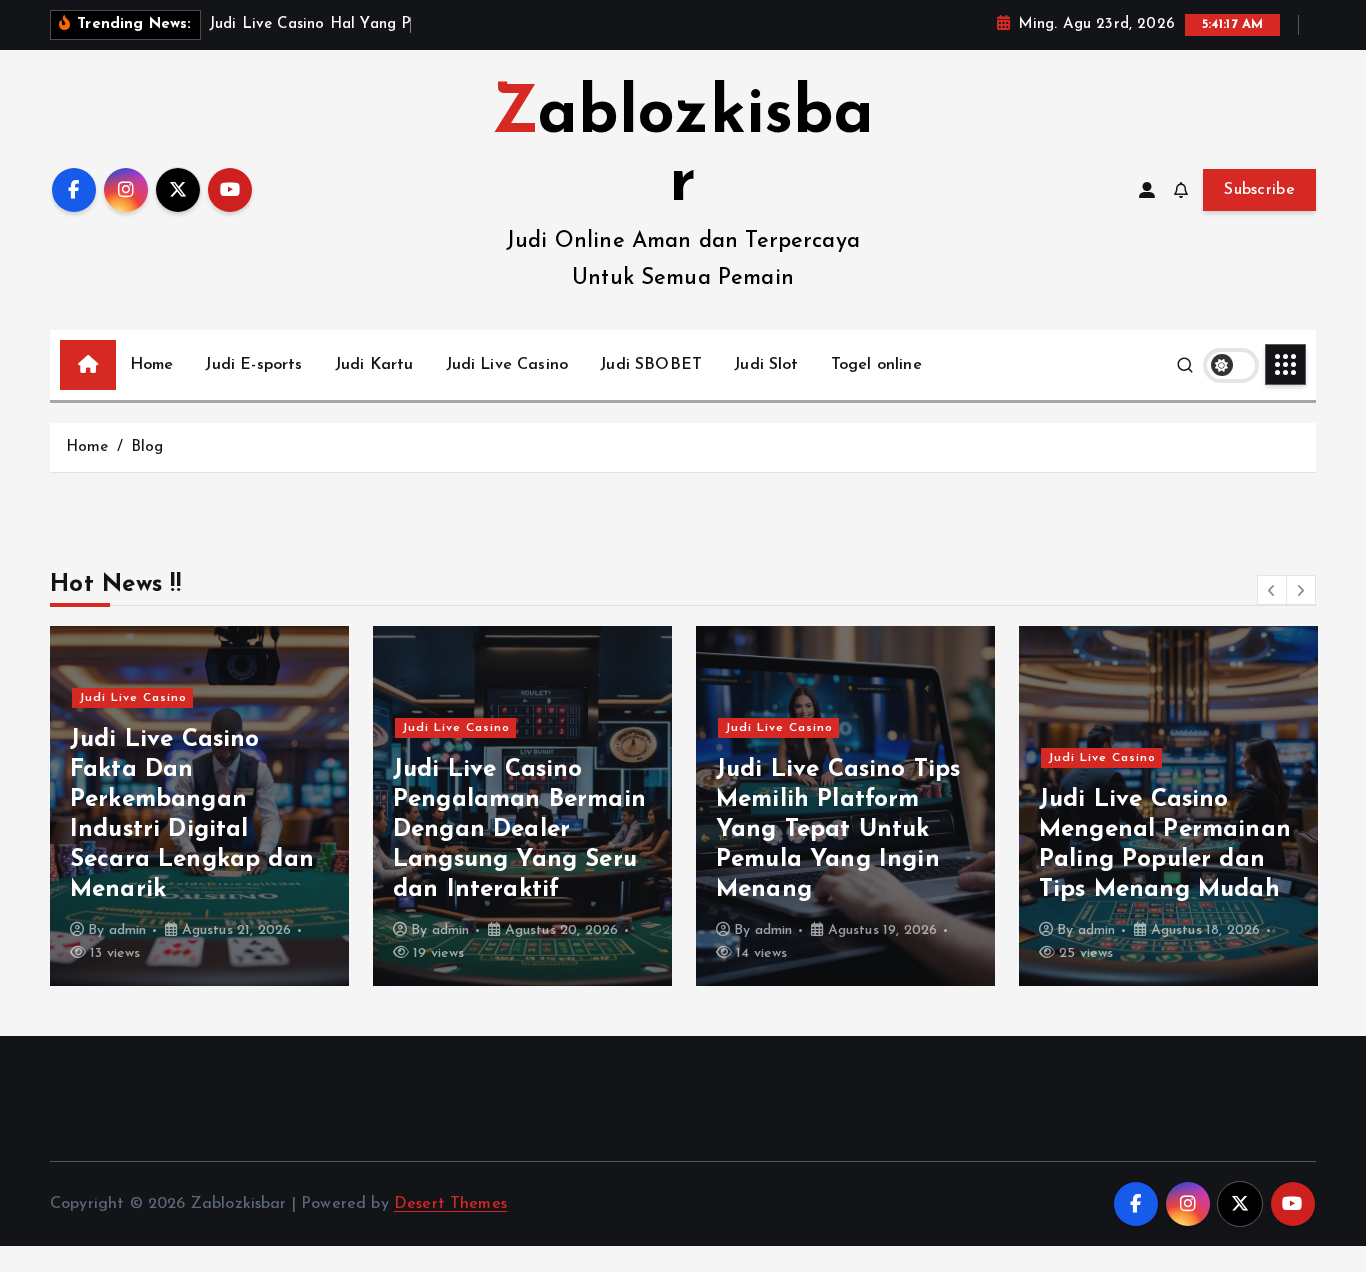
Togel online (876, 365)
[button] (1272, 590)
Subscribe (1259, 190)
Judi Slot (766, 365)
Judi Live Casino (507, 365)
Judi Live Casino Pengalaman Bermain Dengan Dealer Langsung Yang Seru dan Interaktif (519, 830)
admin (128, 930)
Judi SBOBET (651, 365)
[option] (199, 806)
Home (152, 365)
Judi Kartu (374, 365)
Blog (147, 447)
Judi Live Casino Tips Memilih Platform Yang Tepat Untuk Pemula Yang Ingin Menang (838, 830)
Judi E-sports (253, 365)
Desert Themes (450, 1204)
